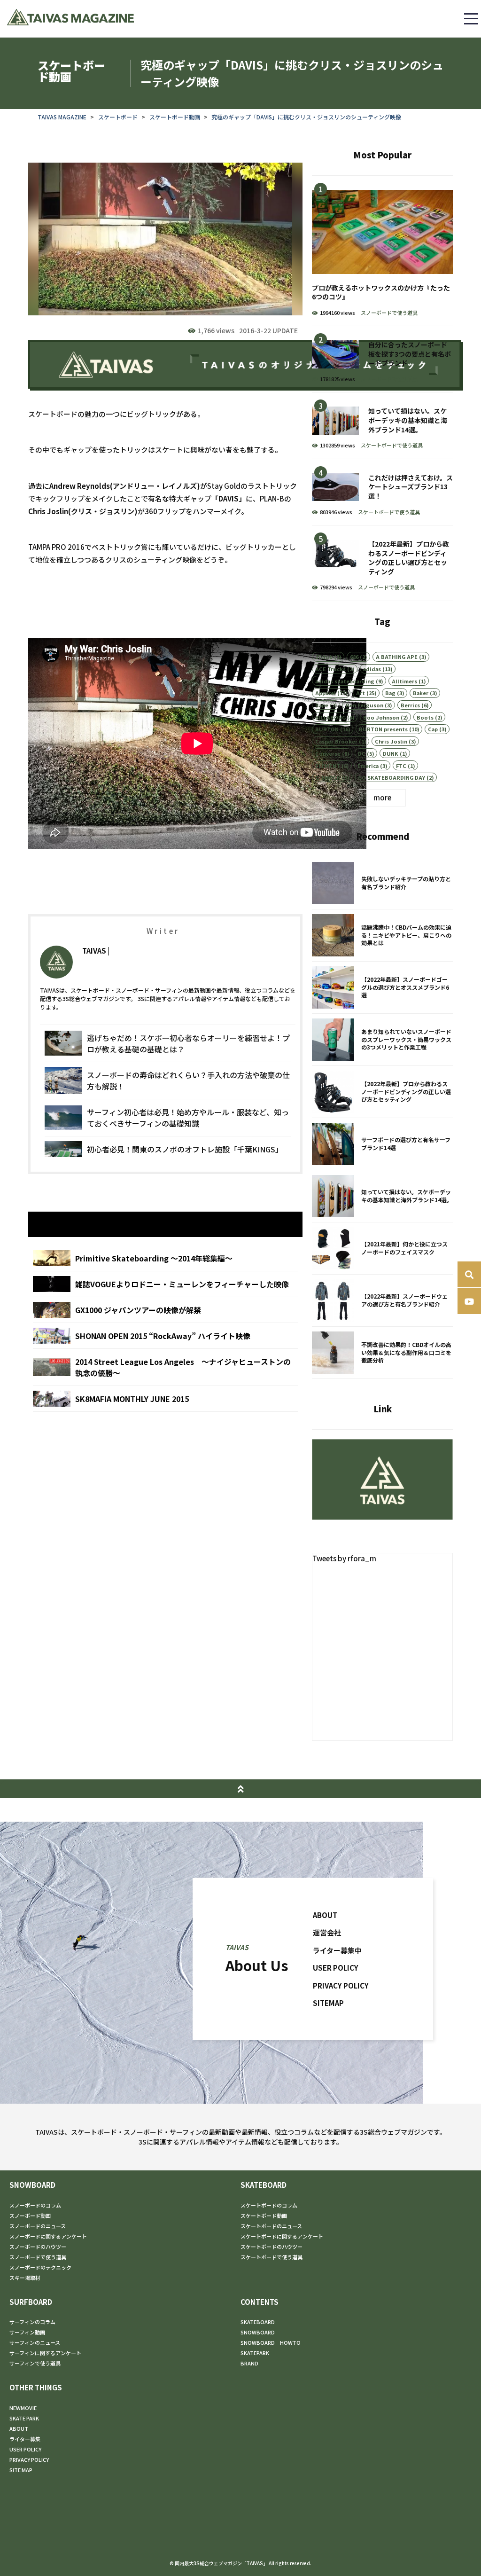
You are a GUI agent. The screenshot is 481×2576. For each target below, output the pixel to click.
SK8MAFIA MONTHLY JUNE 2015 (165, 1399)
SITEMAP (328, 2003)
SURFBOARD (31, 2302)
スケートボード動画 (175, 117)
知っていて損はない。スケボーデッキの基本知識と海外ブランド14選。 (382, 425)
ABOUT (325, 1914)
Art (361, 693)
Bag (390, 693)
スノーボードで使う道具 (389, 313)
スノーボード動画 (30, 2216)
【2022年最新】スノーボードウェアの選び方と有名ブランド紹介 (382, 1300)
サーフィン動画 (27, 2332)
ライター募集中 (337, 1950)
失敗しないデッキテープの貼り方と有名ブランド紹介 (382, 883)
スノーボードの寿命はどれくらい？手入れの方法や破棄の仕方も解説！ (168, 1081)
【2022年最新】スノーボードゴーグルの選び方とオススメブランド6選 (382, 987)
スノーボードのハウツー (38, 2247)
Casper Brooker (336, 741)
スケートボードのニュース (271, 2226)
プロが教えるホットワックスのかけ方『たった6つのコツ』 (382, 251)
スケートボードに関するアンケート (282, 2236)
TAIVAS (94, 951)
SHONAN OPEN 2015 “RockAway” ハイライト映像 (165, 1336)
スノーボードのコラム (35, 2205)
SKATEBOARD (264, 2185)
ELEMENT (328, 766)
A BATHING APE (397, 657)
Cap (433, 729)
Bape (322, 705)
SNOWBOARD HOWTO (271, 2342)
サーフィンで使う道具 (35, 2363)
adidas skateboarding (345, 681)
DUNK (391, 753)
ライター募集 (25, 2439)
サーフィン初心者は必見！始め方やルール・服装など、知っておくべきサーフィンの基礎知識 (168, 1118)
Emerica (368, 766)
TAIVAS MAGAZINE (62, 117)
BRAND (249, 2363)
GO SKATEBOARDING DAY (392, 777)
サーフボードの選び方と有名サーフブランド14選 (382, 1144)
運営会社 (327, 1932)
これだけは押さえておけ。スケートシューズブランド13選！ (382, 492)
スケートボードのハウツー (272, 2247)
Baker (421, 693)
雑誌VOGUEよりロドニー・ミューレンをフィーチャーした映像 (165, 1284)
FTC (401, 766)
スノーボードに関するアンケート (48, 2236)
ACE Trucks (330, 669)
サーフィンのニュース (35, 2342)
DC (362, 753)
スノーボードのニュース (38, 2226)
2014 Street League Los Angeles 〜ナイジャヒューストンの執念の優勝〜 (165, 1367)
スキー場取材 (25, 2278)
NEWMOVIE (23, 2408)
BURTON (327, 729)
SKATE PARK (24, 2418)
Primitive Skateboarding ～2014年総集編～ (165, 1258)
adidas (372, 669)
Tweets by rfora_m (344, 1558)
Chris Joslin (391, 741)
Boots (425, 717)
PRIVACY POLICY (341, 1985)
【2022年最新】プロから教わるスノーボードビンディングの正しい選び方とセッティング (382, 563)
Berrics (410, 705)
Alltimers (404, 681)
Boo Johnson (381, 717)
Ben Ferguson (365, 705)
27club (324, 657)
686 (354, 657)
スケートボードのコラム (269, 2205)
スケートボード (118, 117)
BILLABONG (330, 717)
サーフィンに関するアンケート (45, 2353)
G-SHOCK (328, 777)
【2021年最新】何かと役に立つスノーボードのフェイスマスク (382, 1248)
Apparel (326, 693)
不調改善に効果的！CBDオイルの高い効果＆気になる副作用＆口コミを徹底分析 (382, 1353)
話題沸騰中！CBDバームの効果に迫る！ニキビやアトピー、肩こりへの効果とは (382, 935)
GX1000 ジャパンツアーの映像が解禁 (165, 1310)
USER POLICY (336, 1968)
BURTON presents (383, 729)
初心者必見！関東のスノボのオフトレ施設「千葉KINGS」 (168, 1149)
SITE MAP (21, 2470)
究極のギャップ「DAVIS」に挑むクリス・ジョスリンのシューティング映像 (306, 117)
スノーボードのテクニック (40, 2267)
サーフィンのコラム (32, 2322)
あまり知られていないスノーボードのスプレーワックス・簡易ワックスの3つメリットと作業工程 (382, 1040)
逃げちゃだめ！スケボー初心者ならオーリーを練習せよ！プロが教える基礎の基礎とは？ (168, 1043)
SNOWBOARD (32, 2185)
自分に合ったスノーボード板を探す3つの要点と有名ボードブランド (382, 359)
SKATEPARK (255, 2353)
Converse (328, 753)
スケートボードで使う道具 (392, 445)
